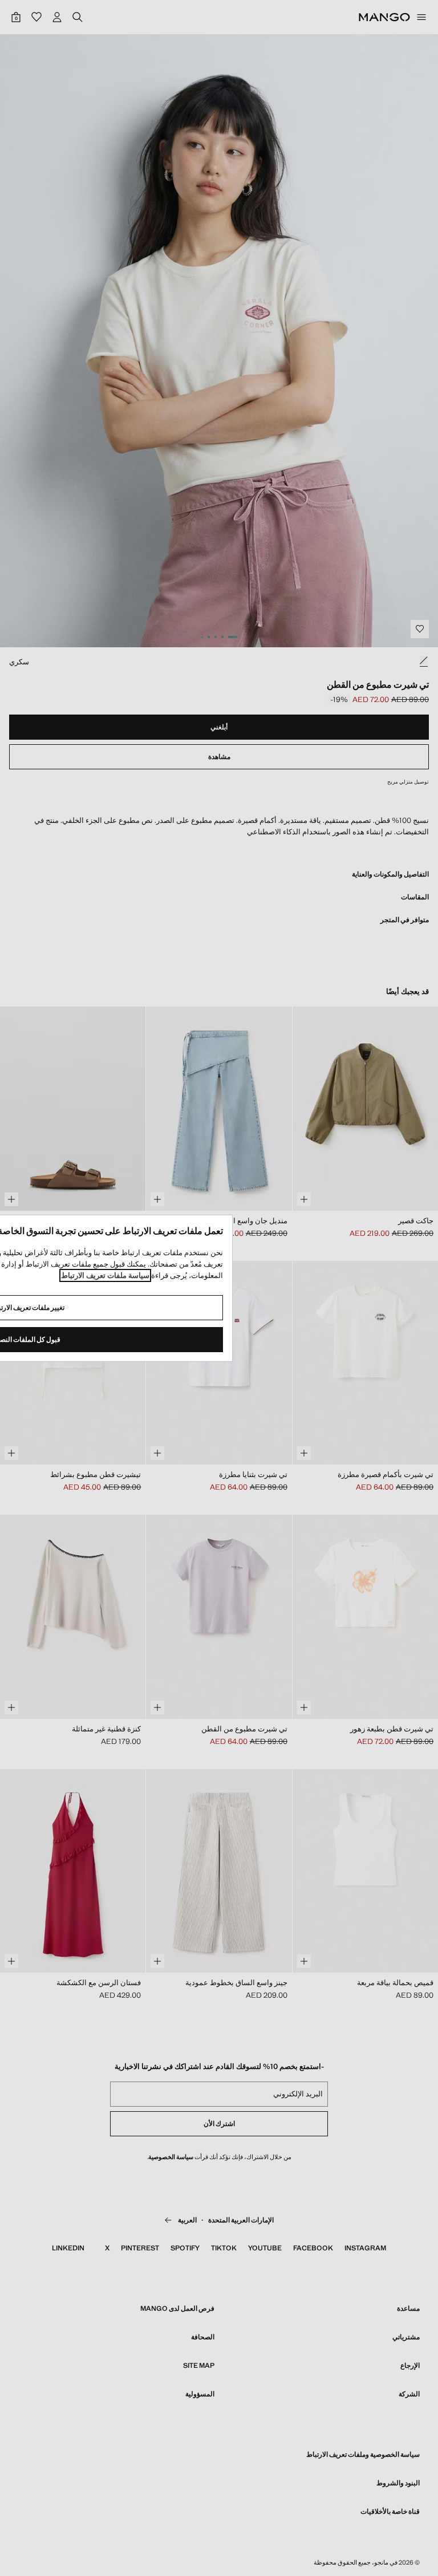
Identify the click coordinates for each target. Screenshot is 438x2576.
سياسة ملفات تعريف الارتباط (105, 1275)
